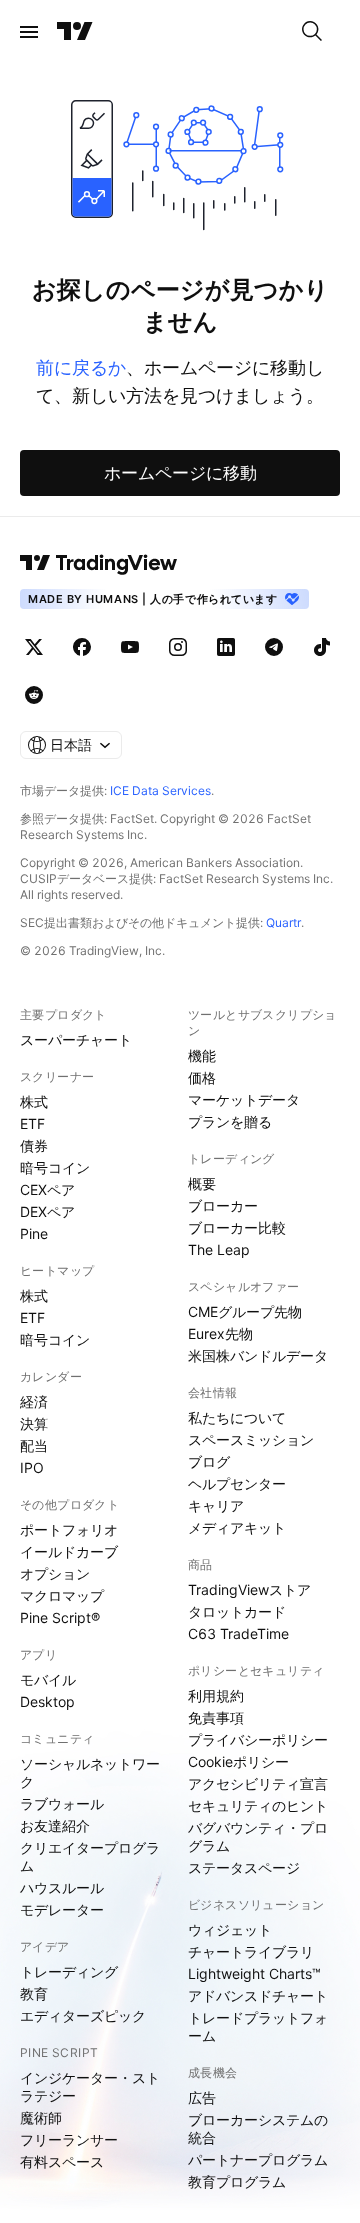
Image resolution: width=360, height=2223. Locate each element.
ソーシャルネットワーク (90, 1772)
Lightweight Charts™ (254, 1973)
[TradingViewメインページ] (99, 563)
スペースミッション (251, 1439)
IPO (32, 1467)
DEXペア (47, 1211)
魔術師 (41, 2117)
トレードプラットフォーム (258, 2026)
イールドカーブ (69, 1551)
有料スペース (62, 2161)
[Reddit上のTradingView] (34, 695)
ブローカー (223, 1205)
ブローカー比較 (237, 1227)
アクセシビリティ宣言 (258, 1783)
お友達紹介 (55, 1825)
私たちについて (237, 1417)
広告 (202, 2097)
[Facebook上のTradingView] (82, 647)
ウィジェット (230, 1929)
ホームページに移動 (180, 473)
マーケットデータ (244, 1099)
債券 (34, 1145)
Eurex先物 (220, 1333)
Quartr (283, 922)
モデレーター (62, 1909)
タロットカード (237, 1611)
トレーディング (69, 1971)
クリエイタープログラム (90, 1856)
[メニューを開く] (29, 32)
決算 (34, 1423)
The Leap (219, 1249)
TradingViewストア (249, 1589)
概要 (202, 1183)
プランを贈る (230, 1121)
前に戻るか (81, 367)
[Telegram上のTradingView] (274, 647)
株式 (34, 1101)
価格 (202, 1077)
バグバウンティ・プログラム (258, 1836)
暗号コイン (55, 1167)
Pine (34, 1233)
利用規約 (216, 1695)
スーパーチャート (76, 1039)
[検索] (312, 32)
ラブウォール (62, 1803)
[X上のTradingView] (34, 647)
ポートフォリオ (69, 1529)
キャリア (216, 1505)
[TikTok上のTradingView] (322, 647)
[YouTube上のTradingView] (130, 647)
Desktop (47, 1701)
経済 (34, 1401)
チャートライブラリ (251, 1951)
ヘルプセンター (237, 1483)
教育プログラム (237, 2181)
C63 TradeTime (238, 1633)
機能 (202, 1055)
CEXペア (47, 1189)
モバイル (48, 1679)
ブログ (209, 1461)
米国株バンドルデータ (258, 1355)
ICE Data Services (160, 790)
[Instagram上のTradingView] (178, 647)
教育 (34, 1993)
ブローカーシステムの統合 (258, 2128)
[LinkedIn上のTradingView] (226, 647)
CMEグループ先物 (245, 1311)
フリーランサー (69, 2139)
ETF (32, 1123)
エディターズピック (83, 2015)
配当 (34, 1445)
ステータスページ (244, 1867)
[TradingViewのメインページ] (75, 32)
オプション (55, 1573)
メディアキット (237, 1527)
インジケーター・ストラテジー (90, 2086)
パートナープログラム (258, 2159)
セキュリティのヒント (258, 1805)
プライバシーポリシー (258, 1739)
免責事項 (216, 1717)
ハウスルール (62, 1887)
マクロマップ (62, 1595)
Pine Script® (60, 1617)
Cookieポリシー (238, 1761)
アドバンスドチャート (258, 1995)
